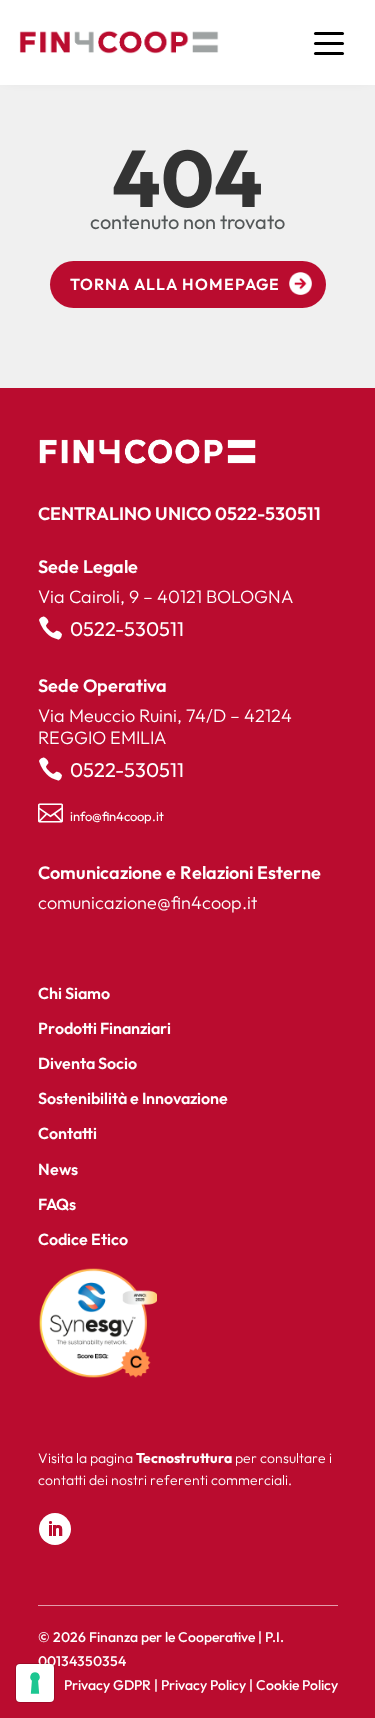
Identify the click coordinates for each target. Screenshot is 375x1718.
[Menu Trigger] (328, 42)
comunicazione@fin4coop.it (147, 902)
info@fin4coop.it (117, 816)
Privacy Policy (203, 1685)
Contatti (67, 1133)
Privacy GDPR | (112, 1685)
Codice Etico (83, 1239)
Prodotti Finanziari (104, 1028)
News (58, 1169)
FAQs (57, 1204)
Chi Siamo (74, 993)
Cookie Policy (297, 1685)
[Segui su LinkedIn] (55, 1529)
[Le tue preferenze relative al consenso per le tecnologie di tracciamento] (35, 1683)
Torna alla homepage (175, 284)
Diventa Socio (87, 1063)
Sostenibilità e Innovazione (133, 1098)
